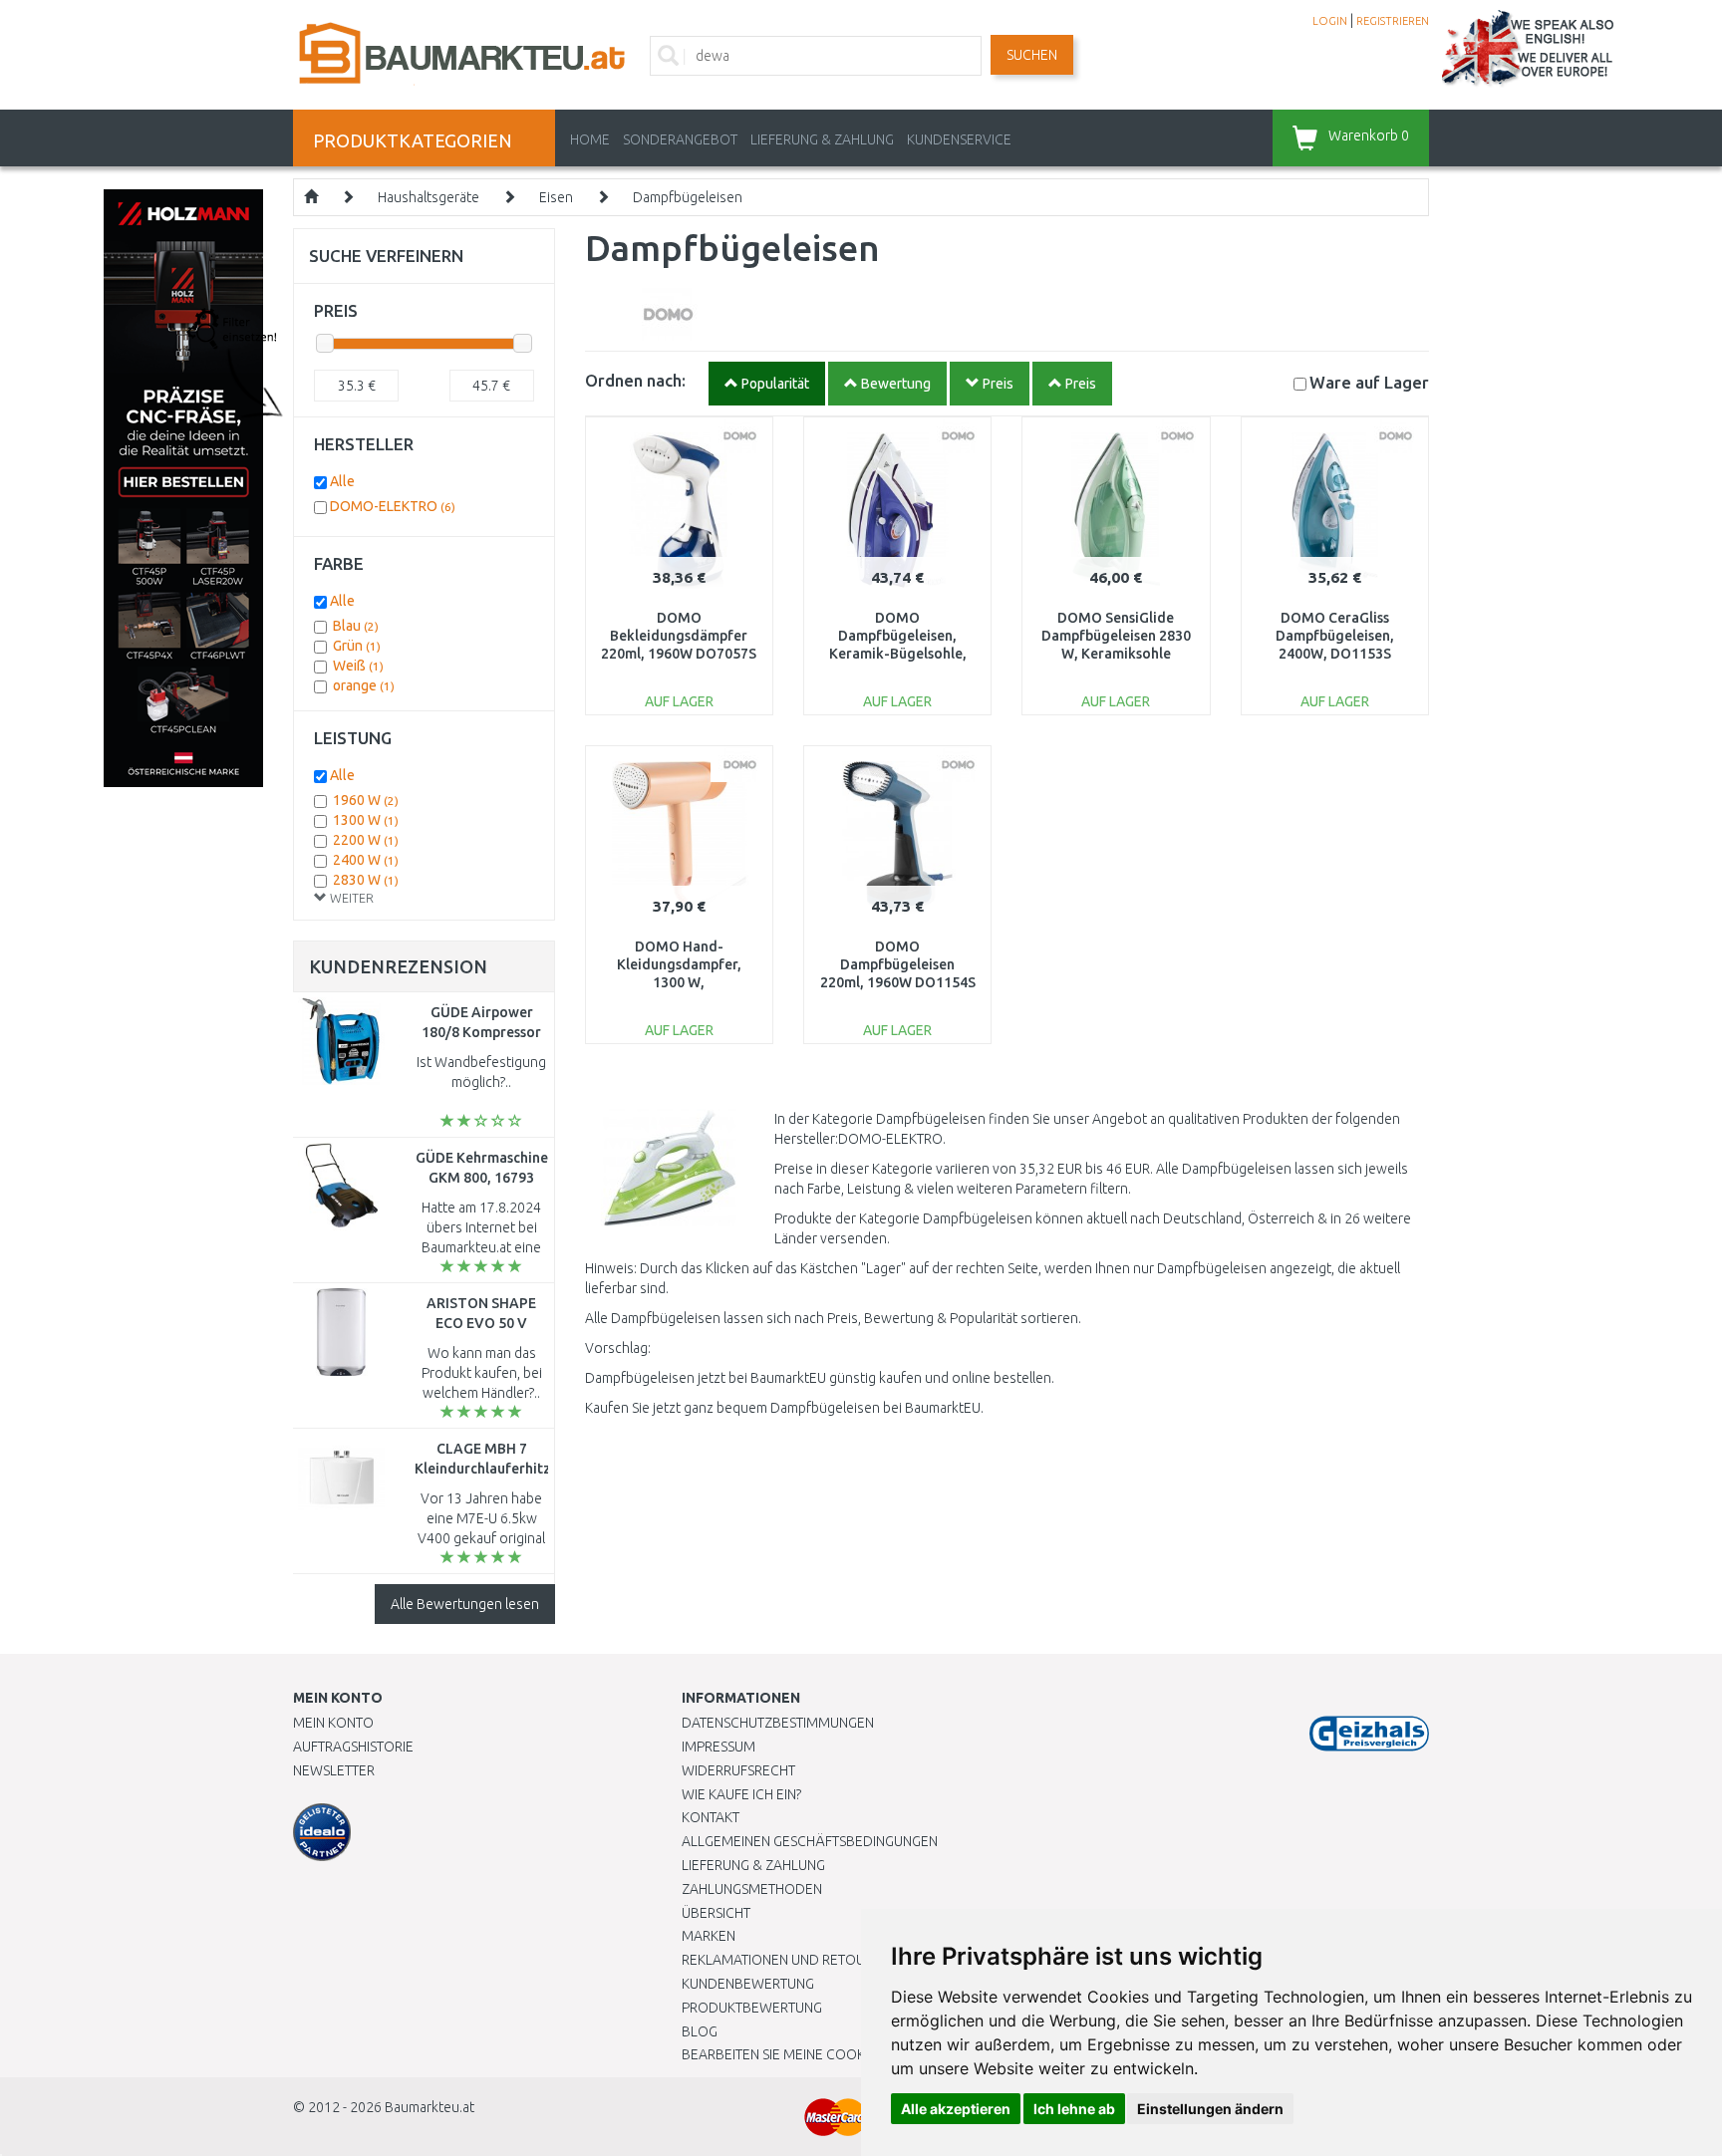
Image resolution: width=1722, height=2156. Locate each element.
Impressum (718, 1747)
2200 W (366, 840)
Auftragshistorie (353, 1747)
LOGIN (1330, 21)
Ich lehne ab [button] (1074, 2109)
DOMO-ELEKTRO (393, 506)
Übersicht (716, 1913)
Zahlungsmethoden (752, 1889)
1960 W (366, 800)
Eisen (556, 197)
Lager (1369, 382)
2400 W (366, 860)
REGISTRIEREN (1393, 21)
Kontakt (711, 1817)
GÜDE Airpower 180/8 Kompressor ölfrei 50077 (481, 1032)
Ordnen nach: (635, 380)
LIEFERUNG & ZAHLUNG (822, 139)
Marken (709, 1936)
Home (590, 139)
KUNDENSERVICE (959, 139)
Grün (357, 646)
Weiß (358, 666)
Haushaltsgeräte (429, 197)
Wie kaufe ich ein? (741, 1794)
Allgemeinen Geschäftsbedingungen (810, 1841)
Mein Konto (333, 1723)
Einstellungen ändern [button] (1210, 2109)
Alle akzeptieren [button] (956, 2109)
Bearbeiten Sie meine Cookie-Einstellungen (831, 2054)
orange (364, 685)
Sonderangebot (680, 139)
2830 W (366, 880)
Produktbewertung (752, 2008)
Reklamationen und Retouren (786, 1960)
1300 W (366, 820)
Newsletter (334, 1770)
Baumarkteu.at (430, 2107)
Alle (342, 481)
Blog (700, 2031)
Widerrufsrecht (738, 1770)
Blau (356, 626)
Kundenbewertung (748, 1984)
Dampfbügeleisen (688, 197)
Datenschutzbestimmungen (778, 1723)
